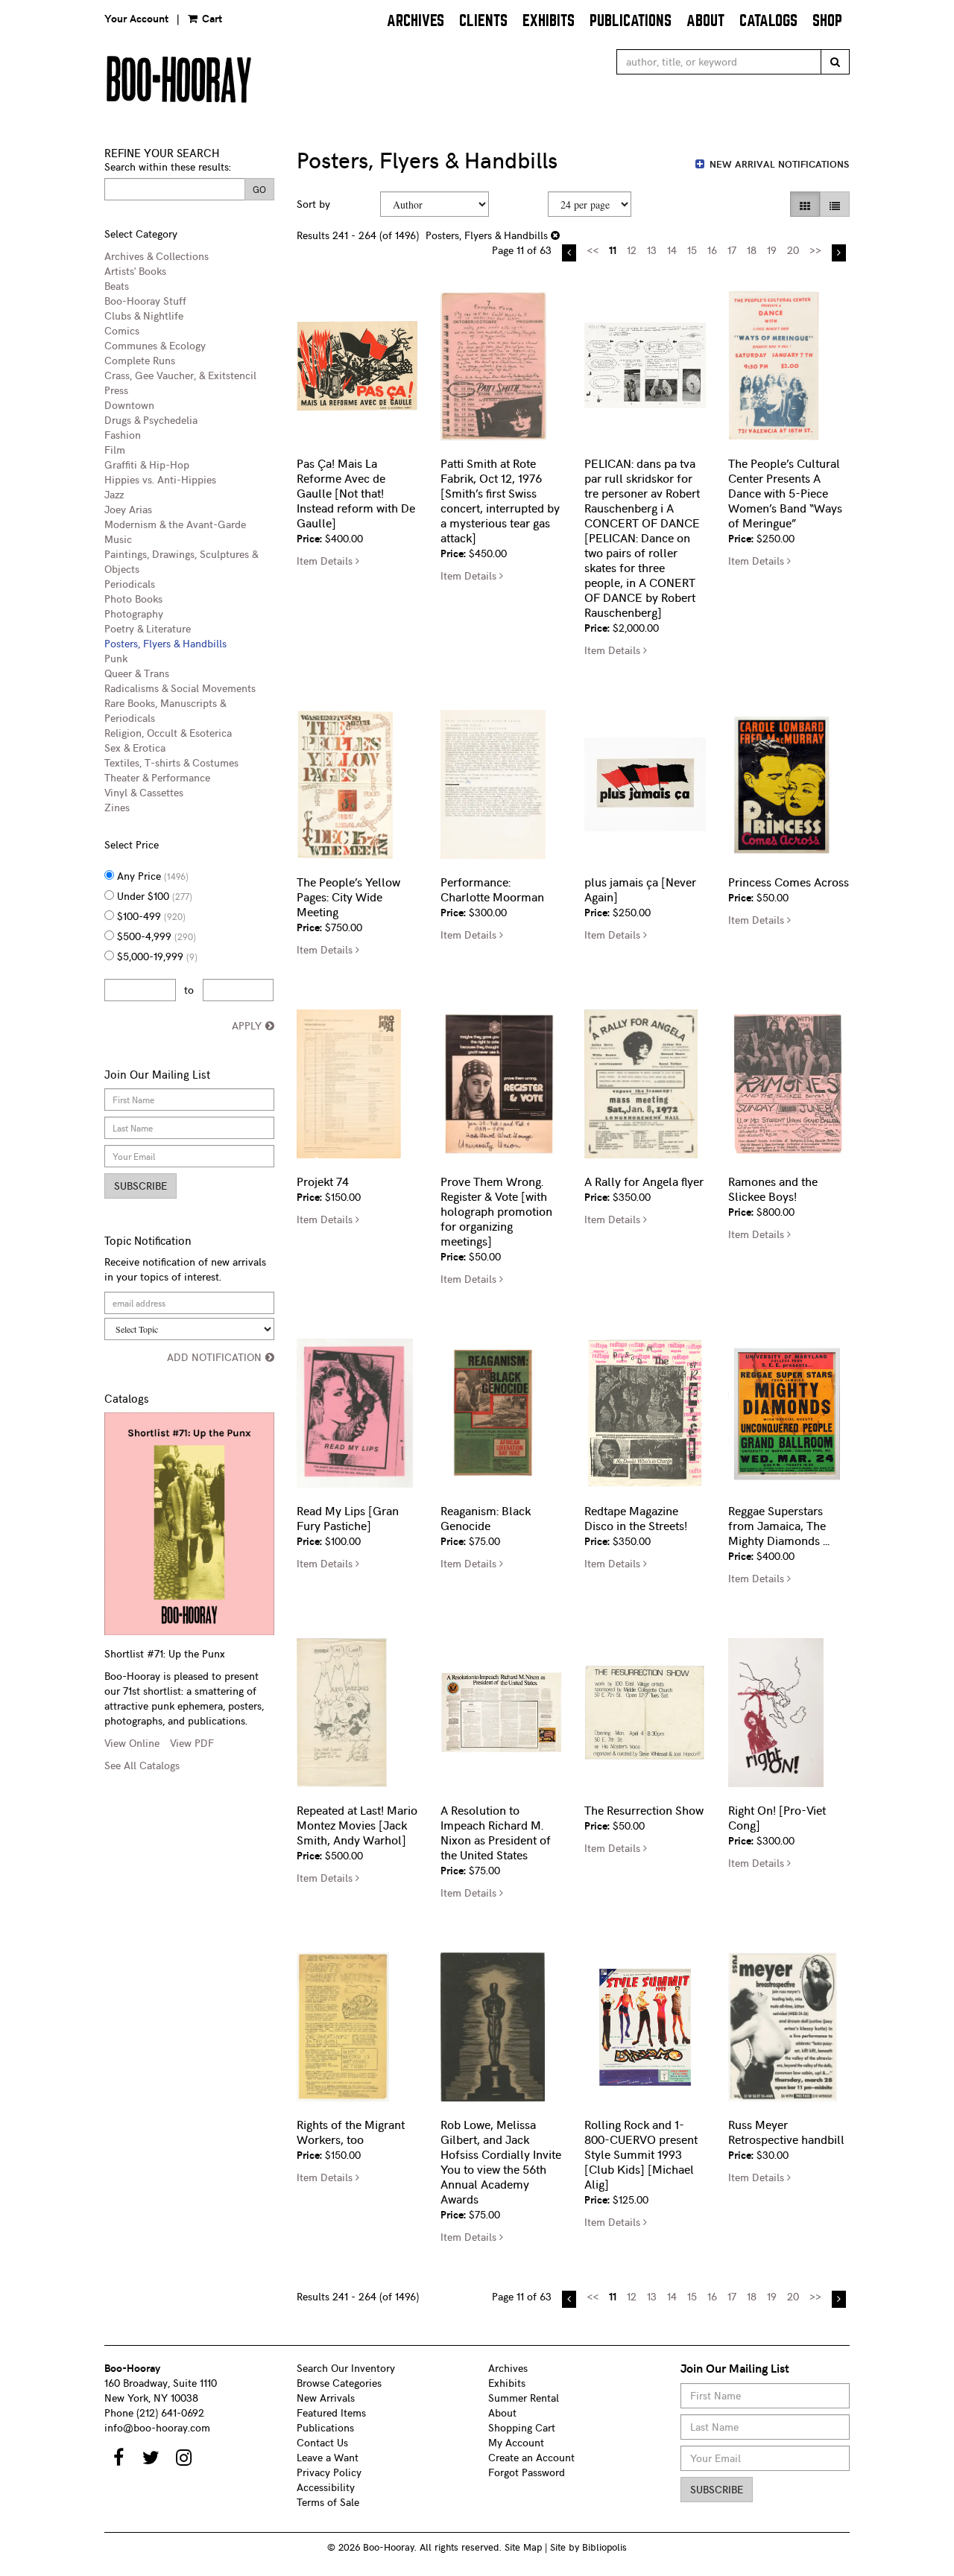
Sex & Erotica (135, 748)
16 (712, 250)
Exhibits (549, 20)
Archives (416, 20)
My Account (516, 2442)
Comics (122, 330)
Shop (827, 20)
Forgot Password (527, 2472)
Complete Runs (140, 360)
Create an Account (531, 2457)
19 (772, 250)
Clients (483, 20)
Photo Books (133, 599)
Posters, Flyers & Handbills (165, 643)
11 (613, 250)
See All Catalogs (142, 1765)
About (705, 20)
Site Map (523, 2547)
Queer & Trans (137, 673)
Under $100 (153, 896)
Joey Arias (128, 509)
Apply (247, 1025)
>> (815, 250)
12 (632, 250)
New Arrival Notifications (778, 164)
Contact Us (322, 2442)
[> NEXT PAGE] (839, 253)
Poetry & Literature (148, 628)
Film (115, 450)
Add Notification (214, 1357)
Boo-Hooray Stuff (145, 301)
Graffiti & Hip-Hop (147, 464)
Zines (117, 807)
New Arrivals (326, 2398)
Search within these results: (168, 166)
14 (672, 250)
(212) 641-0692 (170, 2412)
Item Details (328, 561)
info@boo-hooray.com (157, 2427)
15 (692, 250)
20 (793, 250)
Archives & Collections (157, 256)
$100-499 (150, 916)
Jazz (114, 494)
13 (652, 250)
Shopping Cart (522, 2427)
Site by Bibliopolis (588, 2547)
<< (593, 250)
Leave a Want (328, 2457)
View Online (132, 1743)
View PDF (192, 1743)
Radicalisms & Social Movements (180, 688)
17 (732, 250)
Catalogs (768, 20)
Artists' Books (135, 271)
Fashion (123, 435)
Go (259, 189)
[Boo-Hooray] (285, 79)
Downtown (129, 405)
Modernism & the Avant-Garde (175, 524)
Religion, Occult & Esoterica (168, 733)
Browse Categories (339, 2383)
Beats (117, 286)
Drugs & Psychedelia (151, 420)
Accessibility (326, 2487)
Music (118, 539)
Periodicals (130, 584)
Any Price (151, 876)
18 (752, 250)
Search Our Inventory (346, 2368)
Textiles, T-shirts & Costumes (171, 762)
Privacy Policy (329, 2472)
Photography (134, 613)
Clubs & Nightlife (144, 315)
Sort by (313, 204)
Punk (116, 658)
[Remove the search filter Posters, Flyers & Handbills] (555, 235)
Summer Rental (524, 2398)
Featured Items (331, 2412)
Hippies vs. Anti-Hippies (160, 479)
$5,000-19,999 (156, 956)
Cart (211, 18)
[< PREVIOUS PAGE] (569, 253)
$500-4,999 (155, 936)
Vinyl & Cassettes (144, 792)
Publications (631, 20)
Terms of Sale (328, 2502)
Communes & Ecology (155, 345)
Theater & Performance (157, 777)
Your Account (136, 18)
